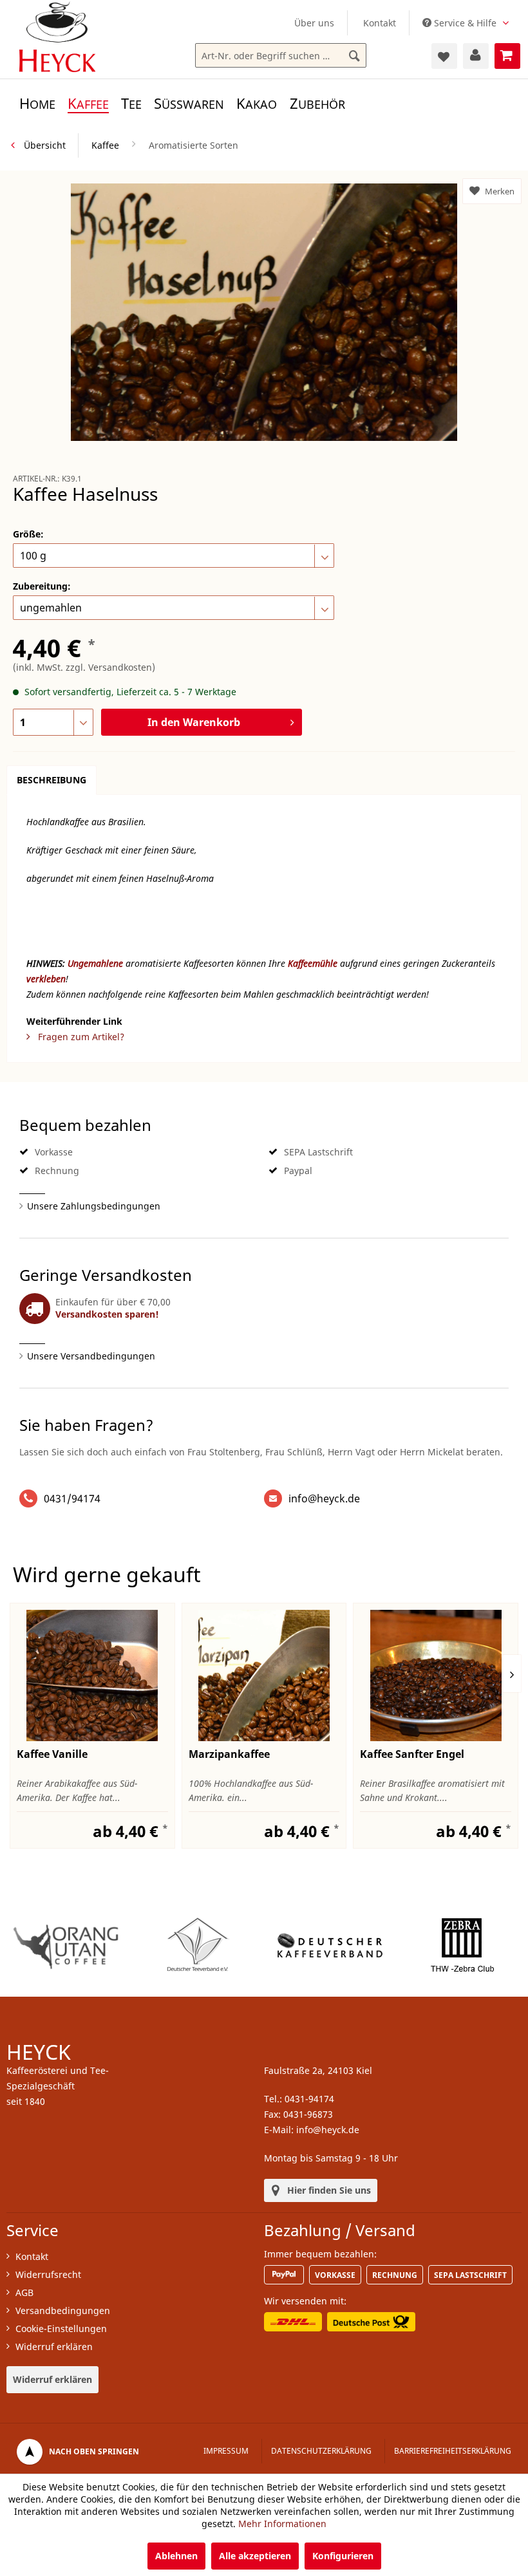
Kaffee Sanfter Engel (412, 1754)
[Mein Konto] (476, 56)
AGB (24, 2292)
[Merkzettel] (444, 56)
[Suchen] (354, 56)
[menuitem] (315, 23)
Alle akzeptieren (255, 2556)
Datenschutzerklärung (321, 2451)
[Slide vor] (512, 1674)
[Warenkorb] (507, 56)
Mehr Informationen (282, 2524)
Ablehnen (176, 2556)
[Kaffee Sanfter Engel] (436, 1675)
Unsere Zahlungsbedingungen (94, 1206)
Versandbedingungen (63, 2310)
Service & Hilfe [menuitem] (465, 23)
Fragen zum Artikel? (80, 1037)
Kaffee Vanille (52, 1754)
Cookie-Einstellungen (61, 2329)
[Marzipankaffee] (264, 1675)
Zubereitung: (42, 586)
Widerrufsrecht (48, 2274)
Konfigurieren (343, 2556)
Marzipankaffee (229, 1754)
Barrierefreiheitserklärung (453, 2451)
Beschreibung (52, 780)
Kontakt (380, 23)
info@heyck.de (324, 1498)
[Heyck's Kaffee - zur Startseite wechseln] (57, 37)
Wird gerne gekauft (107, 1574)
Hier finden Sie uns (329, 2190)
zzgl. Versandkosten (109, 667)
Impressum (226, 2451)
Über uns (314, 23)
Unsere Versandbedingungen (91, 1356)
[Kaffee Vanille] (92, 1675)
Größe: (28, 534)
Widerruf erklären (54, 2347)
